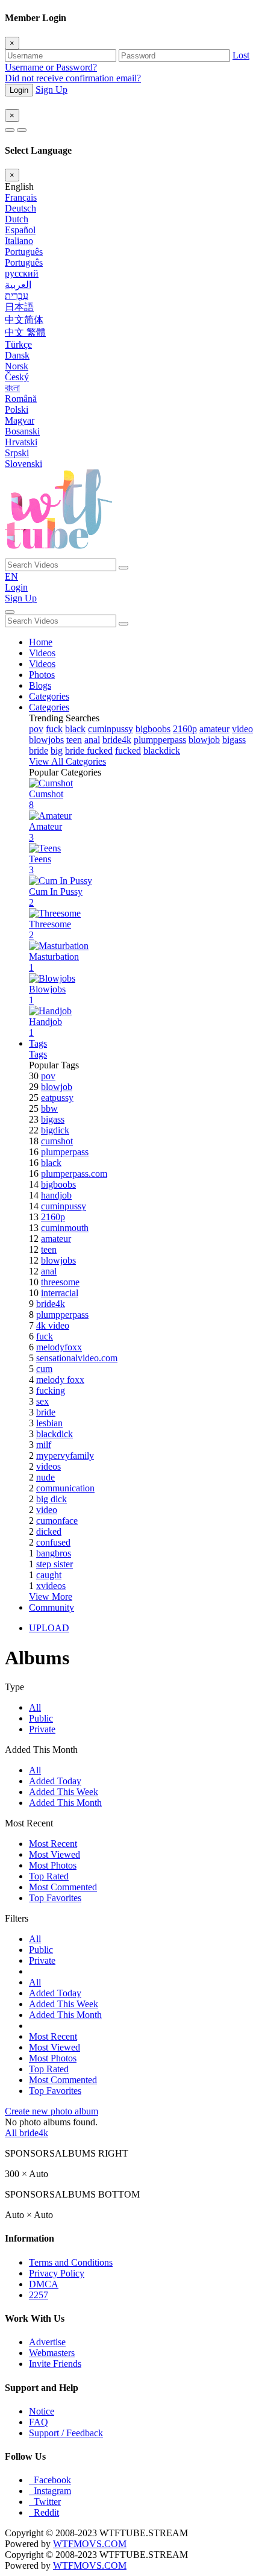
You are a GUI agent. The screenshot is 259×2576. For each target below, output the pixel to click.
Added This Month (65, 1803)
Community (51, 1607)
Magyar (20, 420)
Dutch (17, 219)
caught (49, 1575)
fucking (51, 1390)
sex (42, 1401)
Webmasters (52, 2353)
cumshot (57, 1141)
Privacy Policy (57, 2273)
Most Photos (53, 1865)
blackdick (162, 751)
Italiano (19, 241)
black (75, 729)
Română (21, 399)
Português (24, 252)
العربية (18, 285)
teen (74, 740)
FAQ (39, 2422)
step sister (55, 1564)
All (35, 1707)
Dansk (17, 355)
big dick (51, 1499)
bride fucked (89, 751)
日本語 (19, 307)
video (242, 729)
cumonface (57, 1521)
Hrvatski (21, 442)
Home (41, 642)
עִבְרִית (17, 296)
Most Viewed (55, 1854)
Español (20, 230)
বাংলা (12, 388)
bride (39, 751)
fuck (54, 729)
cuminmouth (65, 1228)
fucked (128, 751)
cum (44, 1369)
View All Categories (67, 761)
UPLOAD (49, 1628)
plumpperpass (160, 740)
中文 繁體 (25, 332)
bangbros (54, 1553)
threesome (60, 1282)
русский (22, 273)
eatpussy (57, 1098)
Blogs (40, 685)
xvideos (51, 1586)
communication (65, 1488)
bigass (234, 740)
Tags (38, 1043)
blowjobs (46, 740)
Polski (17, 409)
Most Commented (63, 1887)
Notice (42, 2411)
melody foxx (60, 1380)
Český (17, 377)
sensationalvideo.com (77, 1358)
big (57, 751)
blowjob (204, 740)
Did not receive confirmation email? (73, 78)
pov (36, 729)
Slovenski (23, 464)
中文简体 (24, 320)
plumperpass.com (74, 1174)
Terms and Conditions (71, 2262)
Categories (49, 696)
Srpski (17, 453)
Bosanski (22, 431)
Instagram (50, 2491)
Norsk (17, 366)
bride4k (117, 740)
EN (11, 576)
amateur (214, 729)
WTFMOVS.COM (90, 2544)
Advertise (47, 2342)
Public (41, 1718)
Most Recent (53, 1844)
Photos (42, 675)
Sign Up (51, 89)
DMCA (44, 2284)
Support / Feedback (66, 2433)
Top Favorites (55, 1898)
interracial (60, 1293)
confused (53, 1542)
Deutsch (20, 208)
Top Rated (49, 1876)
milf (44, 1445)
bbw (49, 1108)
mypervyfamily (65, 1456)
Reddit (44, 2512)
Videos (42, 653)
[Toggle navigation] (10, 612)
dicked (49, 1531)
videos (48, 1466)
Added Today (55, 1781)
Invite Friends (55, 2364)
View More (51, 1597)
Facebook (50, 2480)
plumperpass (65, 1152)
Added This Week (64, 1792)
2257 (39, 2295)
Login (19, 90)
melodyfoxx (59, 1347)
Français (21, 197)
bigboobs (153, 729)
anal (92, 740)
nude (45, 1477)
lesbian (49, 1423)
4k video (53, 1325)
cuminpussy (111, 729)
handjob (56, 1195)
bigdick (55, 1130)
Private (42, 1729)
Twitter (45, 2502)
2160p (185, 729)
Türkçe (18, 344)
